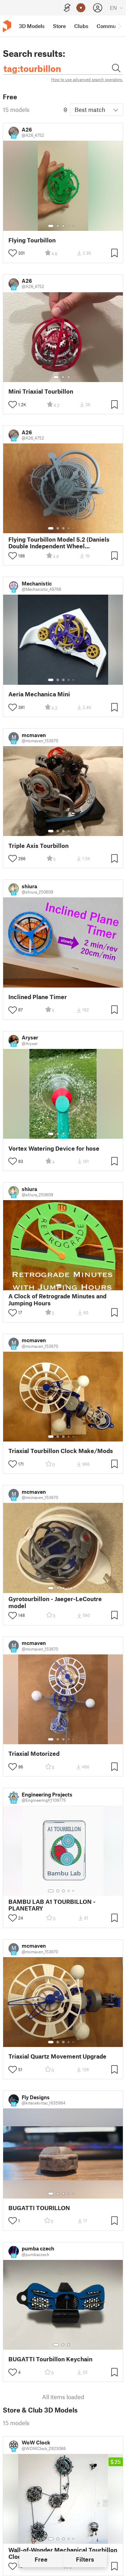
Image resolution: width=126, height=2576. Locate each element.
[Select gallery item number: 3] (63, 226)
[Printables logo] (7, 26)
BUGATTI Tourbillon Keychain (50, 2359)
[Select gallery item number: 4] (69, 226)
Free (41, 2559)
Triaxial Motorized (34, 1754)
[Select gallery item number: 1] (51, 226)
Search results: (34, 53)
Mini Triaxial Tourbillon (41, 391)
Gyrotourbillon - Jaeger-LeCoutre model (55, 1602)
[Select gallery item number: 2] (58, 226)
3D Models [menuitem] (32, 26)
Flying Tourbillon (32, 240)
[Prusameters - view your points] (81, 8)
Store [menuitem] (59, 26)
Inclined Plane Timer (38, 997)
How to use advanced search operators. (87, 79)
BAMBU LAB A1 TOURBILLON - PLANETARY (52, 1905)
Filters (85, 2559)
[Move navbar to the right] (119, 26)
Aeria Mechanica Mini (39, 694)
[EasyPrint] (67, 8)
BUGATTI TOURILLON (39, 2208)
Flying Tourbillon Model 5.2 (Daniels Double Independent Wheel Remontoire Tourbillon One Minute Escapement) (59, 543)
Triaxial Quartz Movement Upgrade (57, 2056)
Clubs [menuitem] (81, 26)
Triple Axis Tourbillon (38, 846)
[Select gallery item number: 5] (74, 226)
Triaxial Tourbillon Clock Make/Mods (61, 1451)
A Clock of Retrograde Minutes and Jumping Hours (57, 1299)
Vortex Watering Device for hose (54, 1148)
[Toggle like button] (13, 253)
